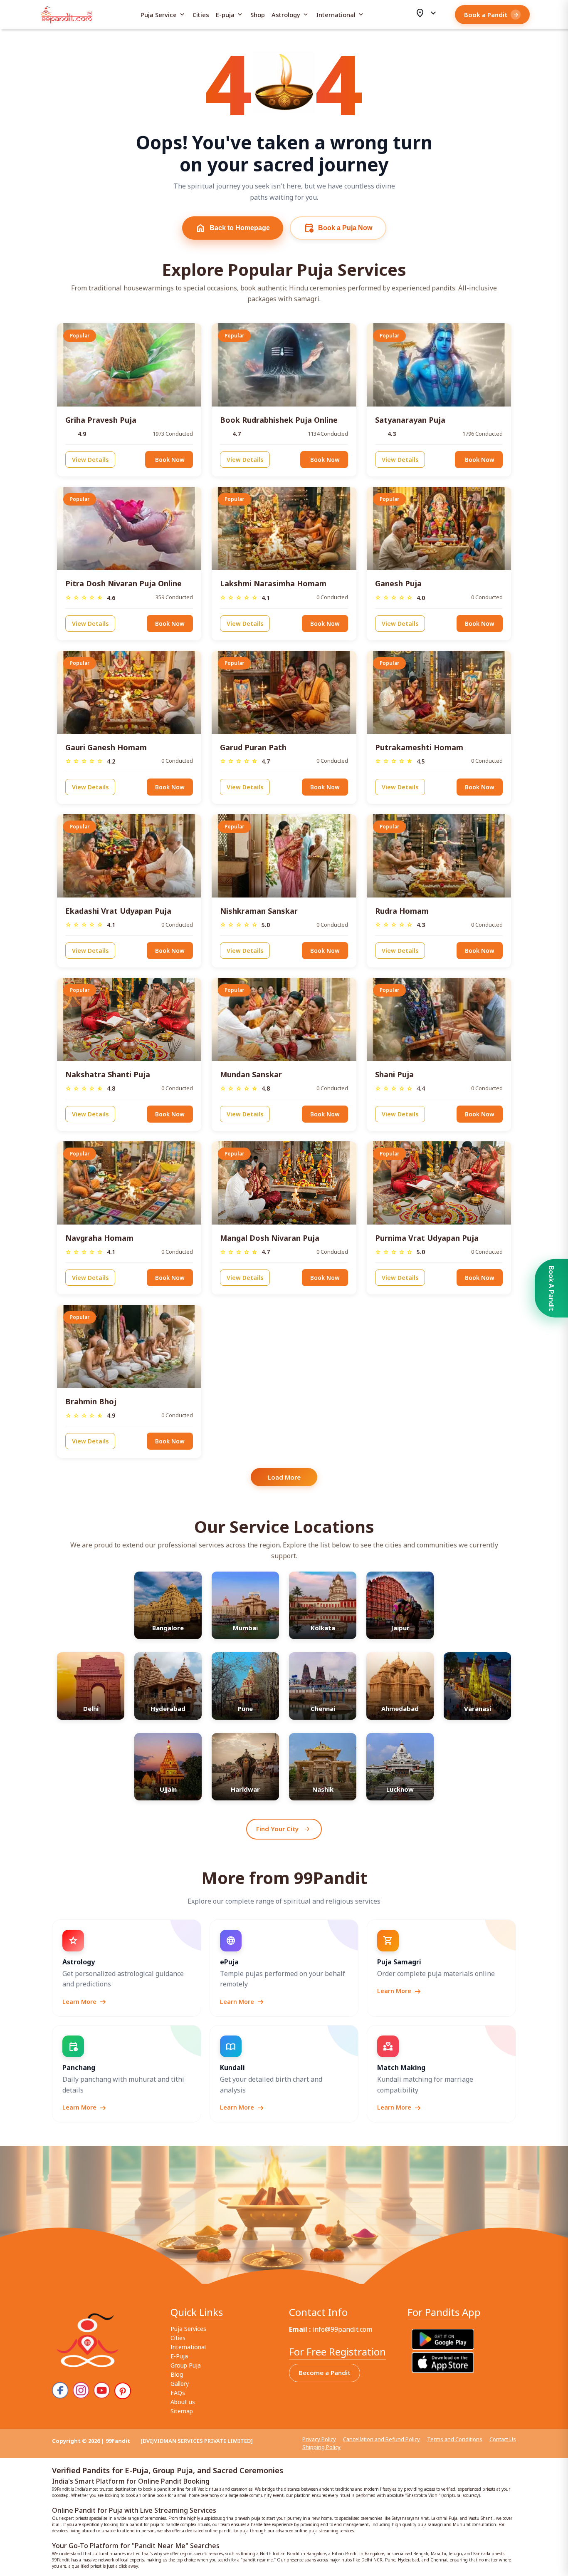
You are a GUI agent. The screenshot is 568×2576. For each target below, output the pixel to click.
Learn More (85, 2002)
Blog (177, 2374)
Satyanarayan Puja (410, 420)
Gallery (180, 2384)
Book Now (170, 460)
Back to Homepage (233, 228)
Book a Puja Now (338, 228)
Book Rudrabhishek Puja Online (279, 420)
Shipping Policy (321, 2447)
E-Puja (179, 2356)
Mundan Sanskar (251, 1074)
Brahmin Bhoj (91, 1401)
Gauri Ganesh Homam (106, 747)
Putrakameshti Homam (419, 747)
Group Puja (186, 2365)
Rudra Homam (402, 911)
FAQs (178, 2393)
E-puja (230, 15)
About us (183, 2402)
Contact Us (503, 2439)
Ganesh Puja (398, 583)
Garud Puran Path (253, 747)
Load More (284, 1477)
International (340, 15)
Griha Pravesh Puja (101, 420)
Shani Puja (394, 1074)
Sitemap (182, 2411)
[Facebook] (60, 2390)
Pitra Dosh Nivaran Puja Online (123, 583)
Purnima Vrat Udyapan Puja (427, 1238)
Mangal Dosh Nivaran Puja (270, 1238)
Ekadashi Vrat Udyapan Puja (118, 911)
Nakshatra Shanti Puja (108, 1074)
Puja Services (188, 2329)
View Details (90, 460)
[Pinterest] (123, 2391)
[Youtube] (102, 2390)
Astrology (290, 15)
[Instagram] (81, 2390)
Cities (201, 15)
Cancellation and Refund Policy (382, 2439)
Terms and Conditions (455, 2439)
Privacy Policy (319, 2439)
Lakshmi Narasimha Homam (273, 583)
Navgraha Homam (99, 1238)
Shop (258, 15)
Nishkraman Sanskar (259, 911)
